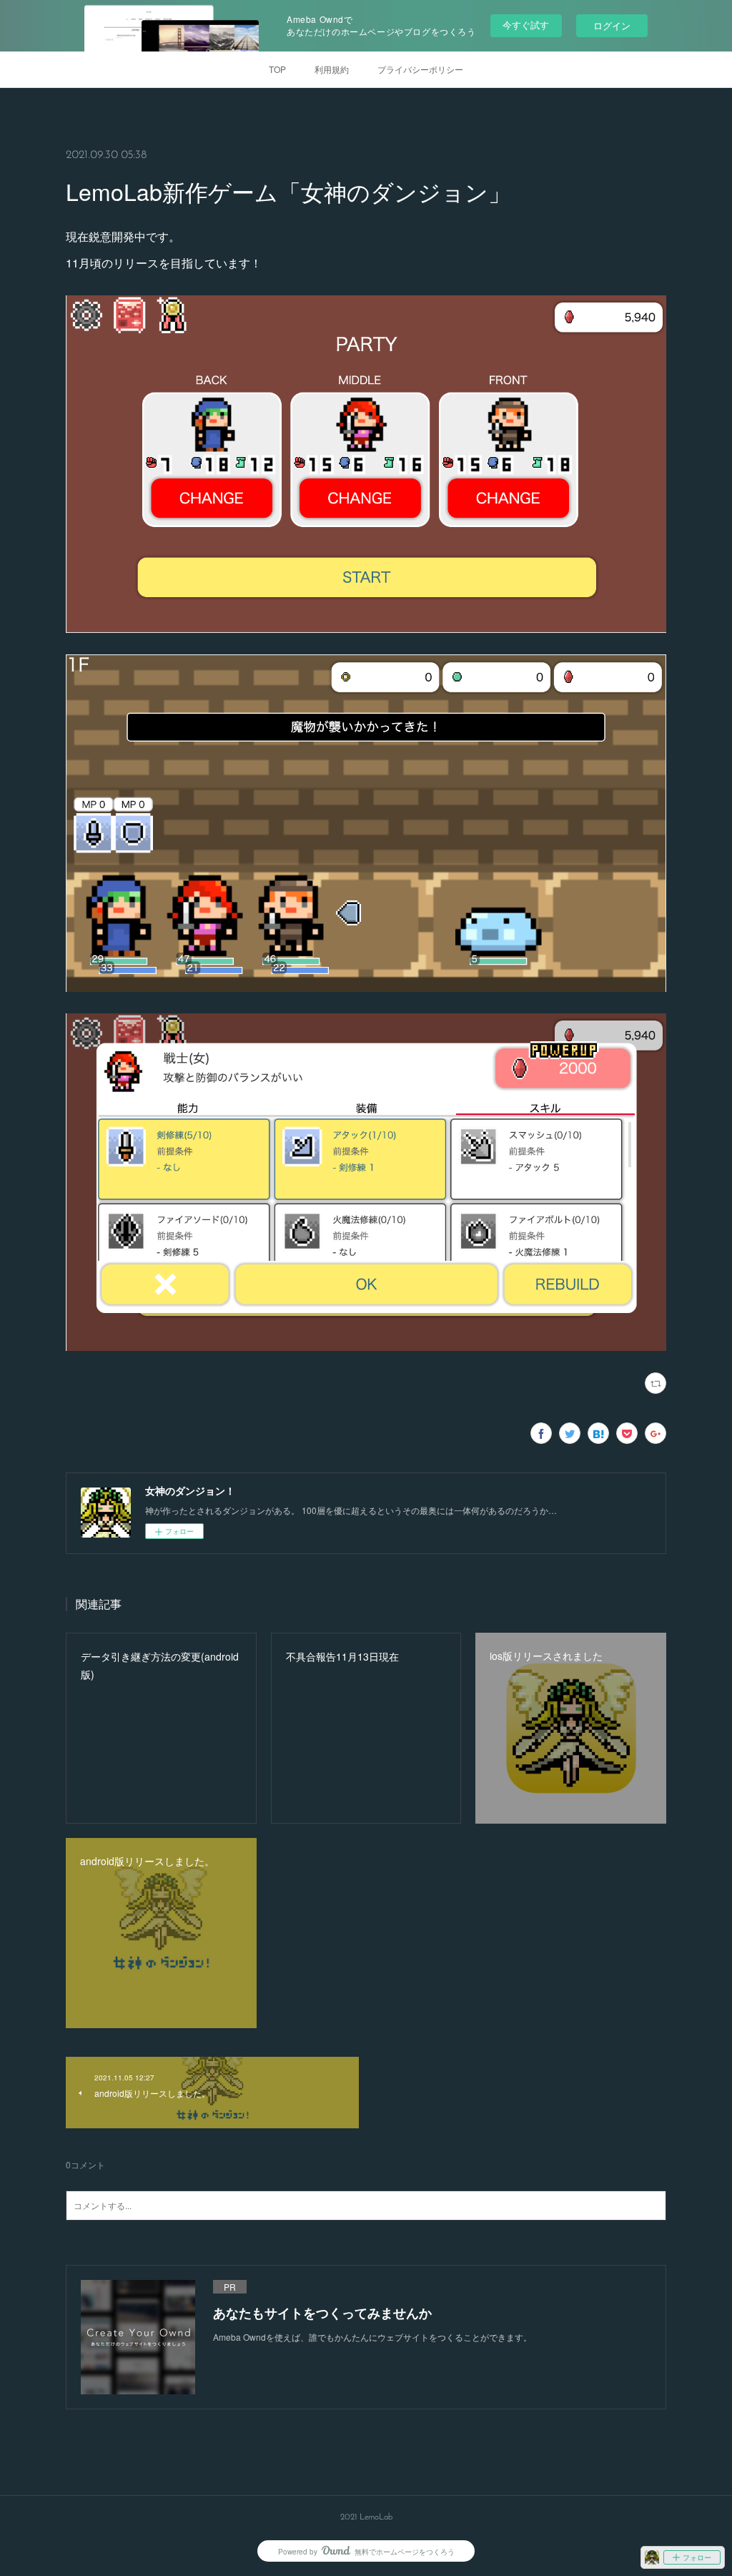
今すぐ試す (526, 25)
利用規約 (332, 69)
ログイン (612, 25)
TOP (277, 69)
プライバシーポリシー (420, 69)
